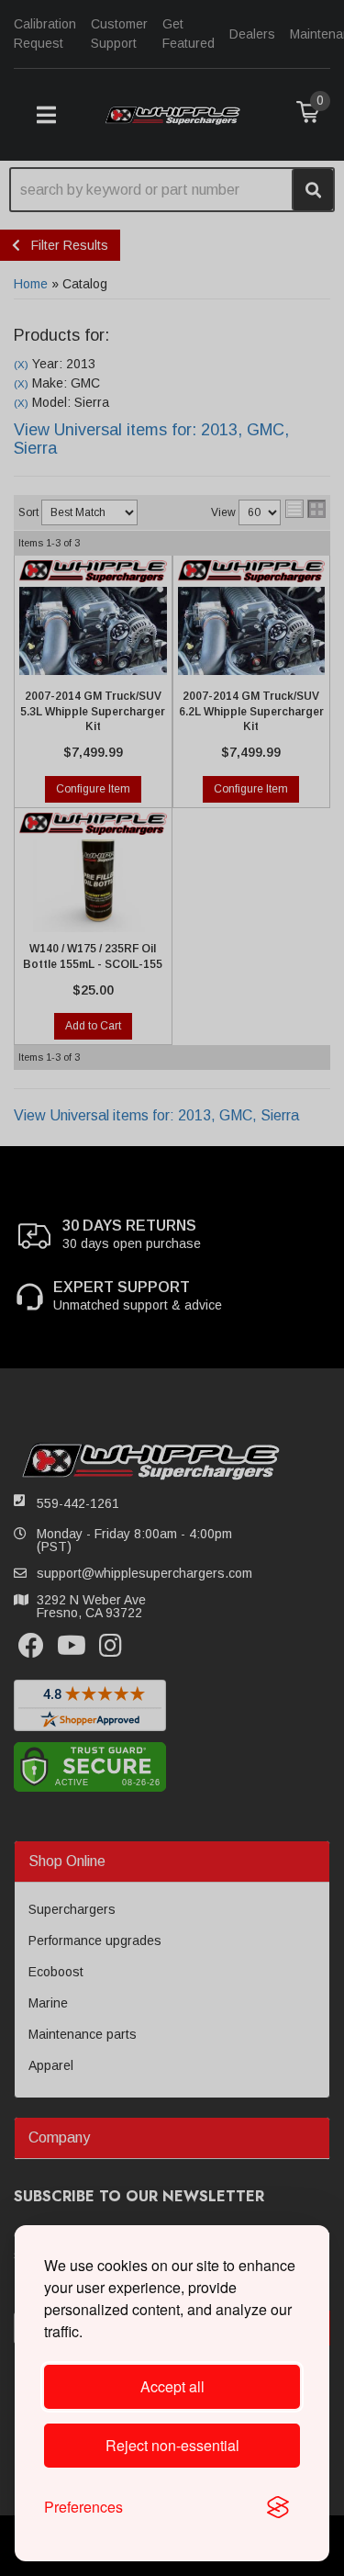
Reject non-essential (172, 2445)
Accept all (172, 2386)
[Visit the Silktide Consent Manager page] (278, 2507)
